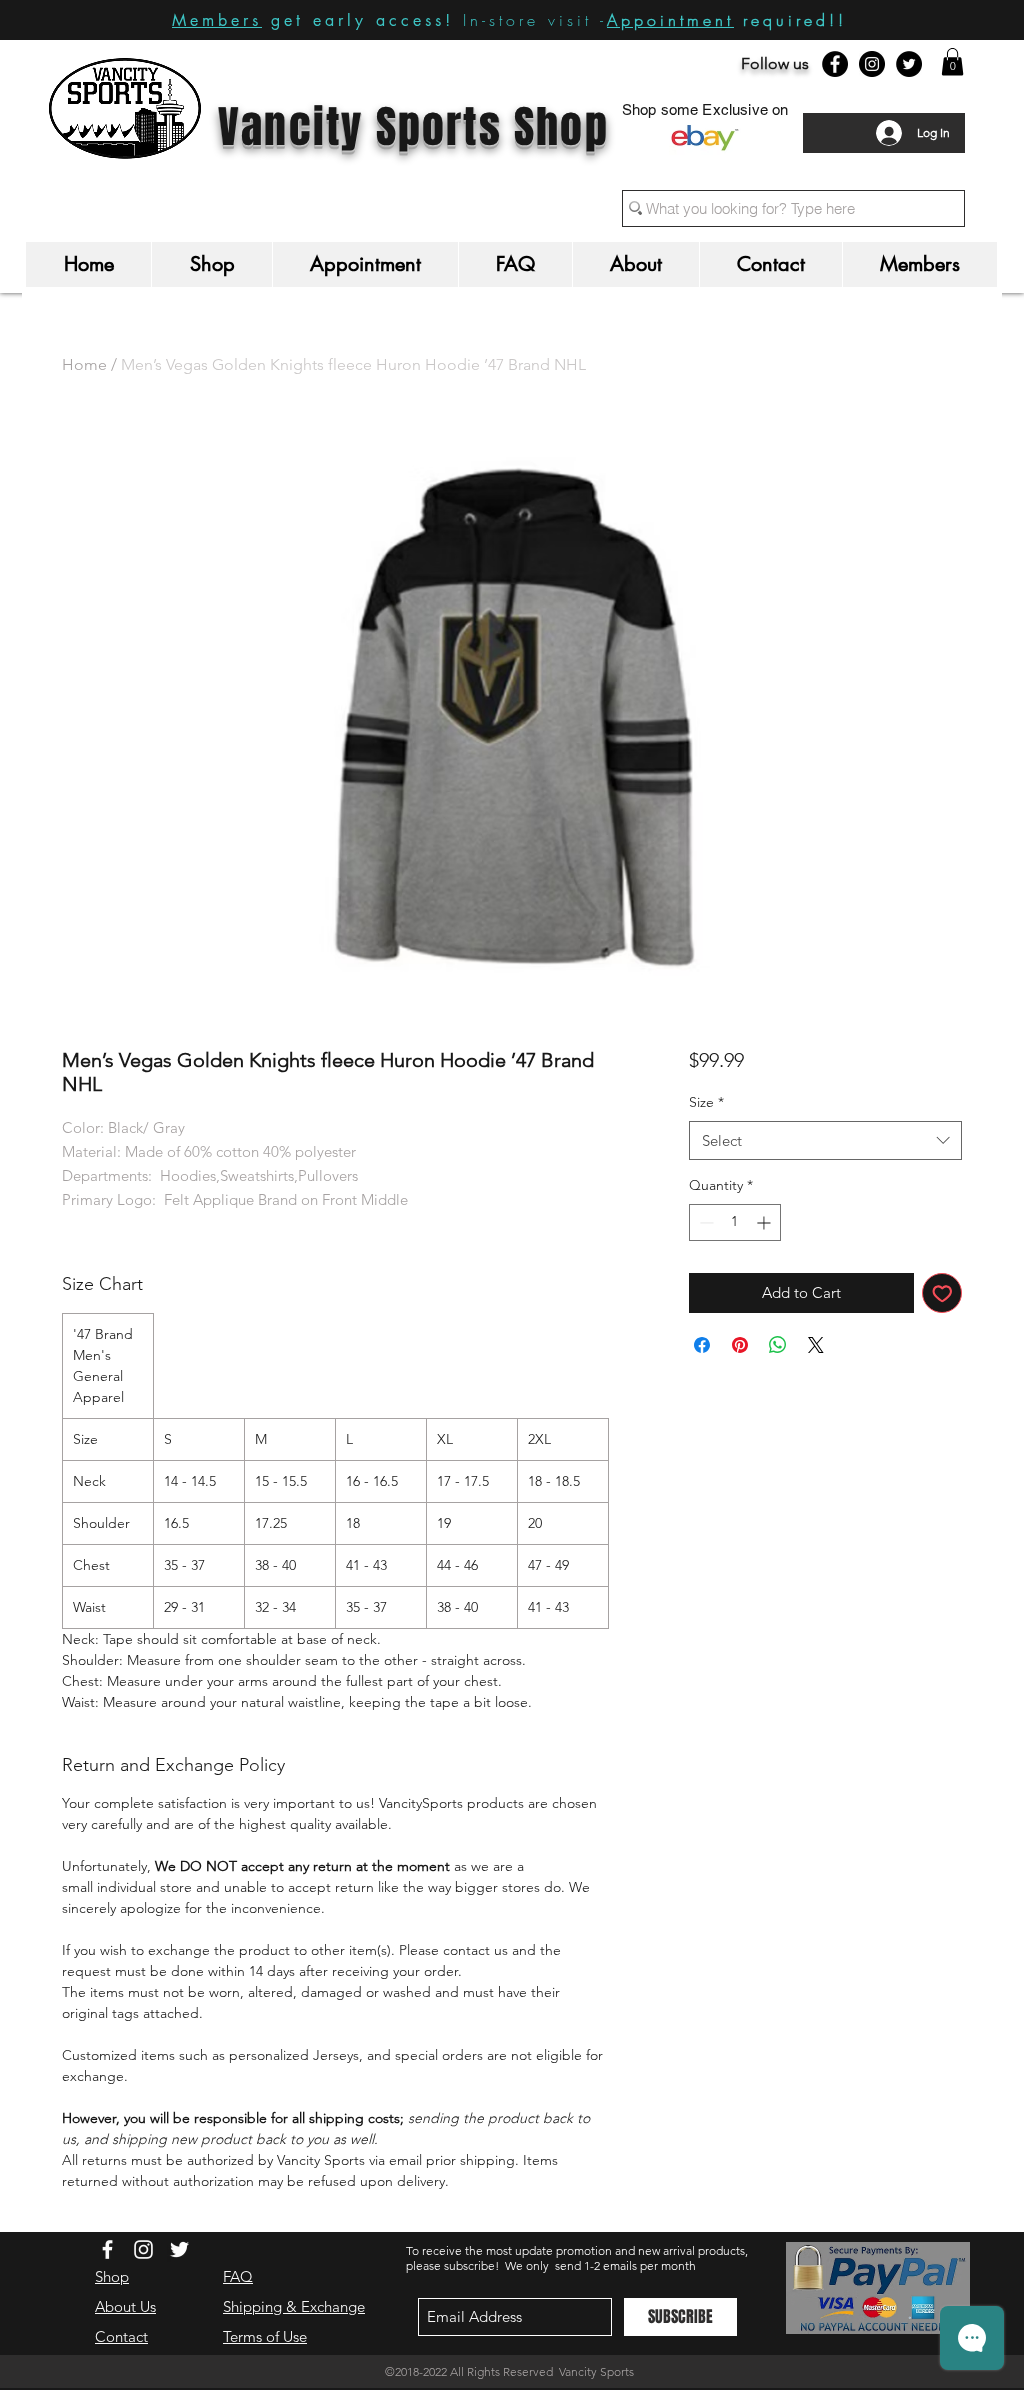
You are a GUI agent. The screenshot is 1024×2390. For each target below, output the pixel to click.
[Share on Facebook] (702, 1345)
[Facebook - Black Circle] (835, 64)
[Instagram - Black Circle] (872, 64)
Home (84, 364)
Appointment (670, 20)
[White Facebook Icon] (107, 2249)
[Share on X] (816, 1345)
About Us (125, 2306)
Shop (112, 2276)
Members (217, 20)
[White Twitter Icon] (179, 2249)
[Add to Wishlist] (942, 1293)
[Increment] (765, 1222)
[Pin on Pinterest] (740, 1345)
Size (706, 1102)
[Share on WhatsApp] (778, 1345)
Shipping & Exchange (294, 2306)
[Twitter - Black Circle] (909, 64)
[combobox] (825, 1140)
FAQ (238, 2276)
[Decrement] (704, 1222)
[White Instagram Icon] (143, 2249)
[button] (952, 61)
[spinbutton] (735, 1222)
